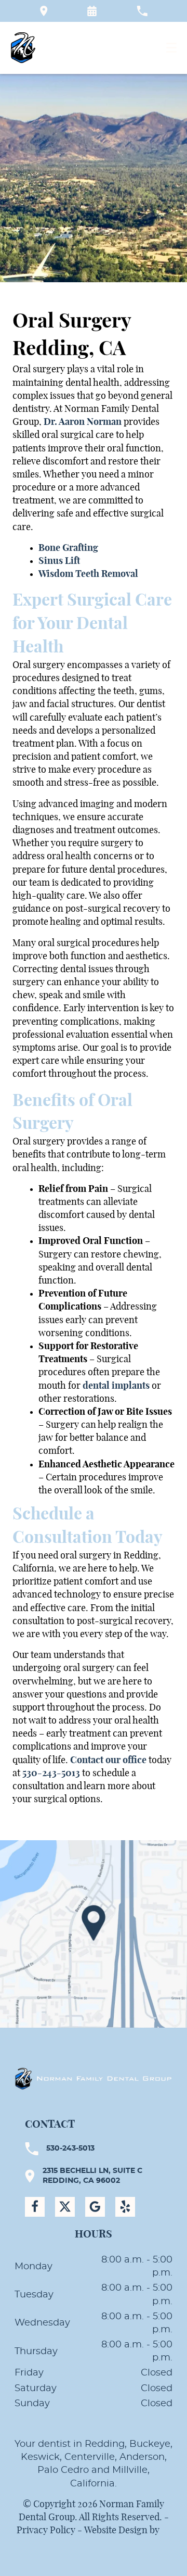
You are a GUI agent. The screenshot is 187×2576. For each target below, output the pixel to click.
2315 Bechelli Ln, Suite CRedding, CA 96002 (92, 2176)
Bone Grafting (68, 548)
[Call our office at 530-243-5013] (142, 11)
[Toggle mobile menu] (171, 48)
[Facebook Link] (35, 2207)
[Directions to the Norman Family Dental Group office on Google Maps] (44, 11)
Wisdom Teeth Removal (88, 574)
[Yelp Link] (125, 2207)
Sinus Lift (59, 561)
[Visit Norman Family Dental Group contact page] (94, 1934)
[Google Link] (95, 2207)
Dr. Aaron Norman (83, 422)
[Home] (23, 48)
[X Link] (65, 2207)
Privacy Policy (46, 2531)
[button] (92, 11)
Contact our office (108, 1761)
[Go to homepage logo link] (94, 2078)
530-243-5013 (51, 1774)
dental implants (116, 1386)
